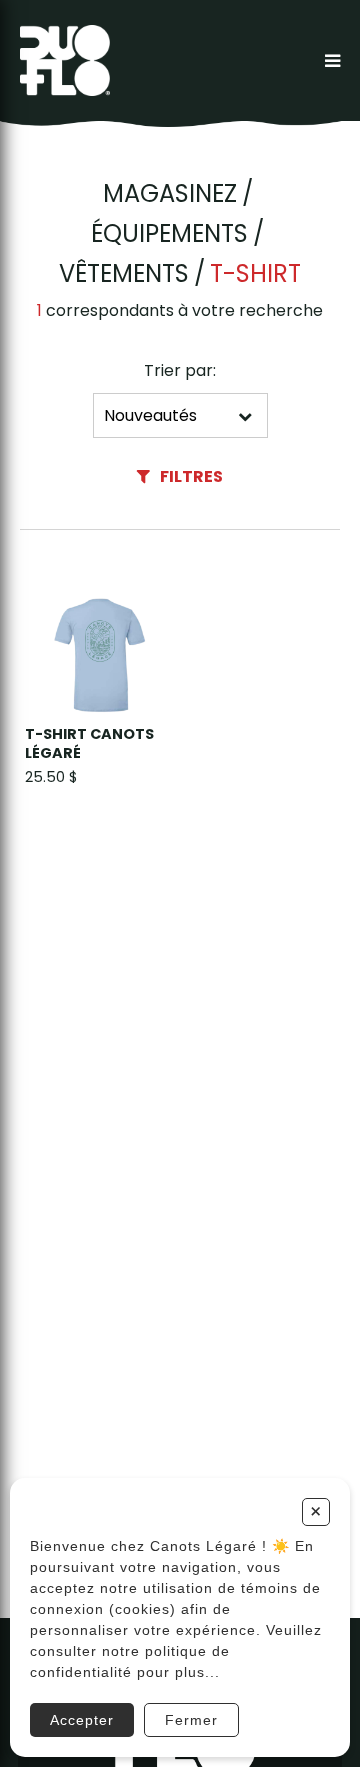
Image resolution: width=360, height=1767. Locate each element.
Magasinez (170, 194)
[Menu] (332, 60)
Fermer (191, 1720)
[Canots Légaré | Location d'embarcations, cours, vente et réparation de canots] (65, 60)
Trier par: (180, 370)
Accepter (82, 1720)
